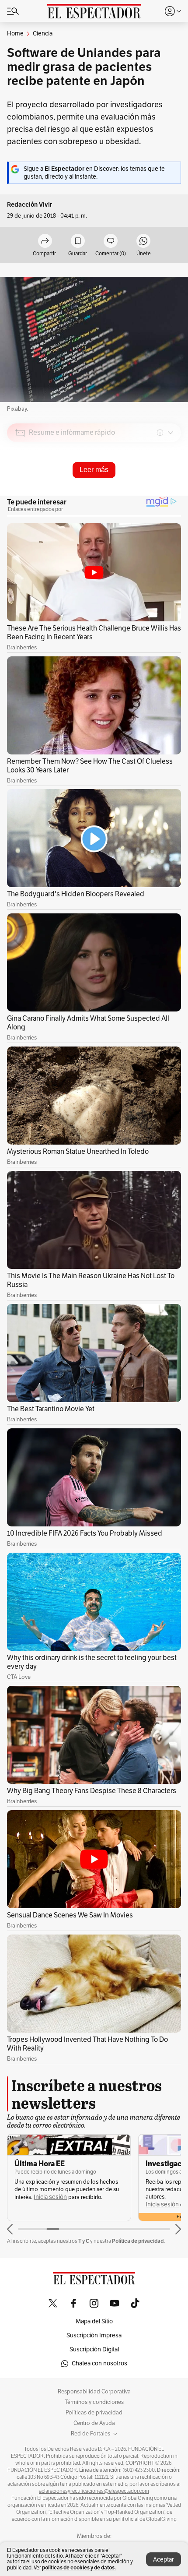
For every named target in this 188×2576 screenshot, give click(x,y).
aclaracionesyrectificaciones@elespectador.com (94, 2491)
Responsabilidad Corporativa (94, 2392)
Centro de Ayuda (94, 2423)
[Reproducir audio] (20, 483)
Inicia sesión (50, 2197)
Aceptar (164, 2560)
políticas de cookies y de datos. (79, 2567)
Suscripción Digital (94, 2349)
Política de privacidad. (138, 2241)
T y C (84, 2241)
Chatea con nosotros (99, 2363)
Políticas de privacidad (94, 2413)
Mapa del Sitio (94, 2321)
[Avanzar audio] (158, 495)
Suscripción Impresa (94, 2335)
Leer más (94, 470)
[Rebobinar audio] (144, 495)
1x (171, 494)
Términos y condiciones (94, 2402)
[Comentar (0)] (111, 241)
